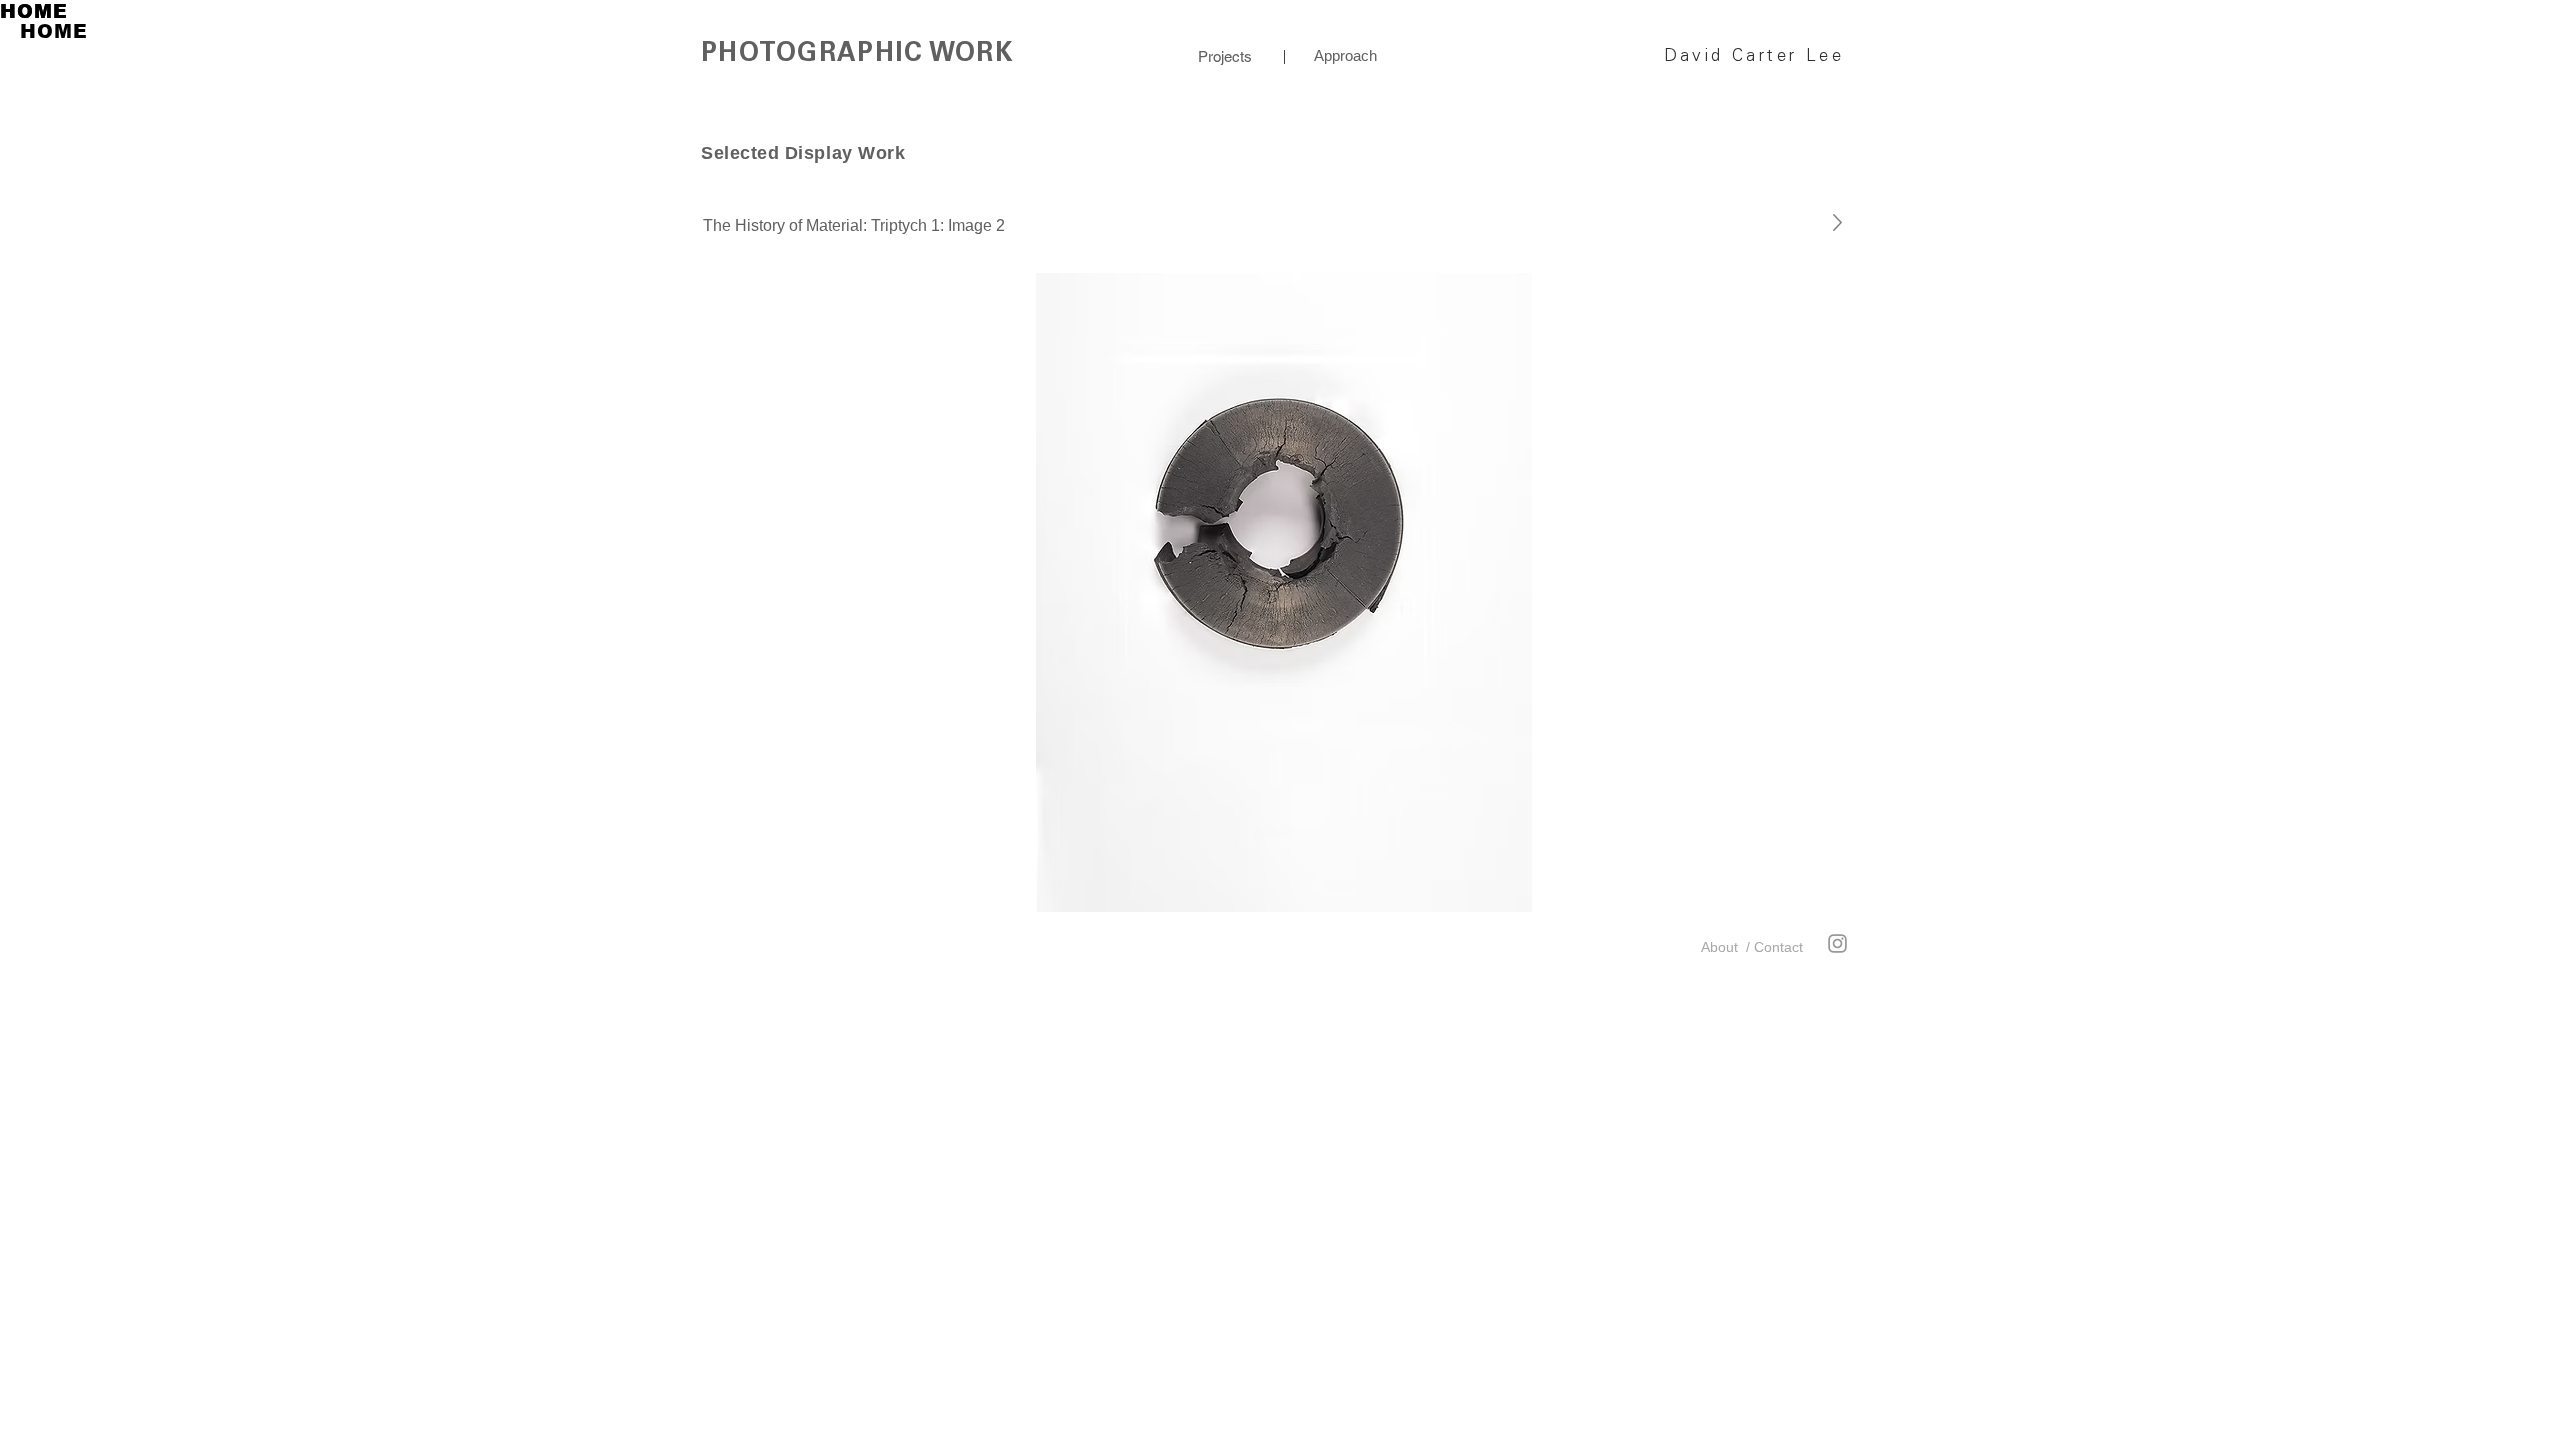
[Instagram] (1837, 943)
